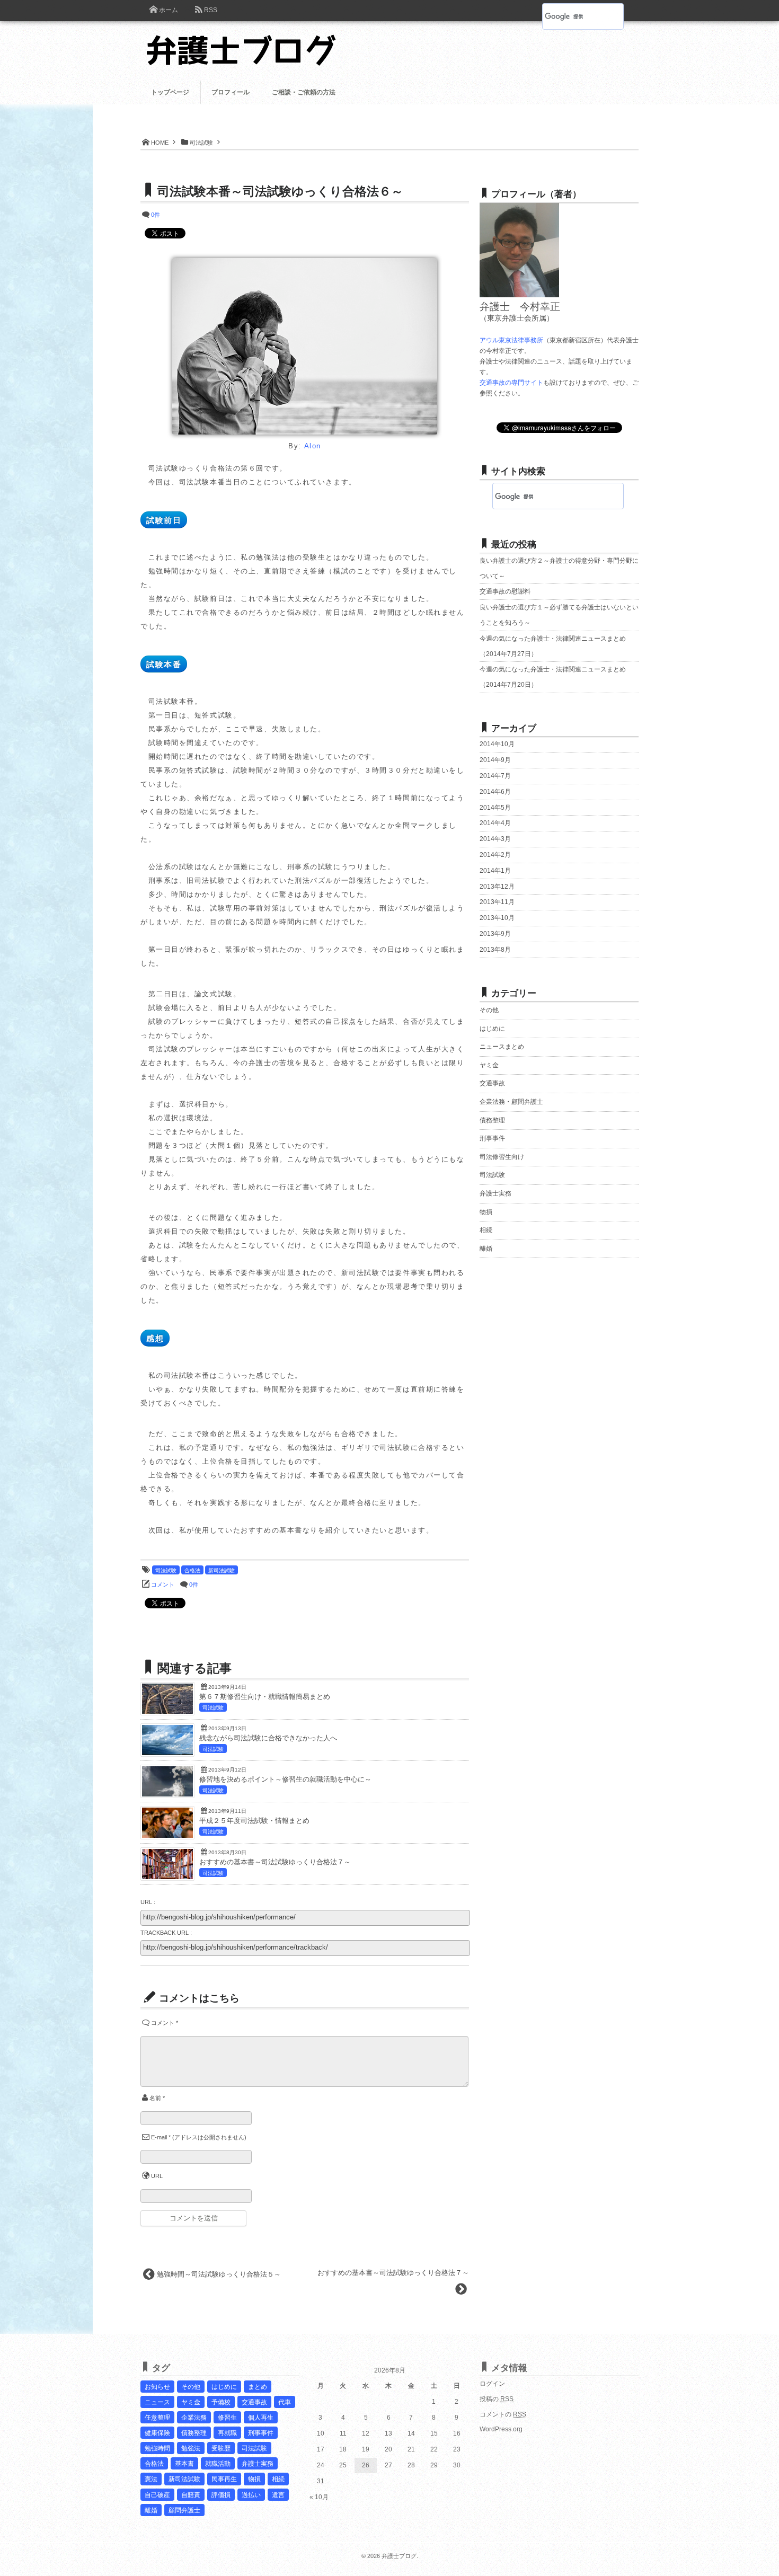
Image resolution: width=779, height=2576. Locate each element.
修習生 (227, 2418)
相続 (486, 1230)
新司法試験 (222, 1570)
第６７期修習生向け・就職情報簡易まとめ (265, 1697)
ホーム (169, 10)
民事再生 (224, 2479)
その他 (489, 1010)
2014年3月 (495, 839)
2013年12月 (497, 887)
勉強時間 (157, 2448)
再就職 (227, 2433)
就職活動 (218, 2464)
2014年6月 (495, 792)
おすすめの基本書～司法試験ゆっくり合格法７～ (275, 1862)
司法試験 (166, 1570)
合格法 (192, 1570)
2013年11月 (497, 902)
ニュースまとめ (502, 1047)
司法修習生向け (502, 1157)
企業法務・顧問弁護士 (511, 1102)
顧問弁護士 (184, 2510)
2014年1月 (495, 871)
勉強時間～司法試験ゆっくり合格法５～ (219, 2274)
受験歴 (221, 2448)
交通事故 (492, 1083)
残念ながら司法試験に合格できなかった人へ (268, 1738)
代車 (285, 2402)
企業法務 (194, 2418)
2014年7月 (495, 776)
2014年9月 (495, 760)
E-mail (159, 2137)
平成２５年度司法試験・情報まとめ (254, 1821)
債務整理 (492, 1120)
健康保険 (157, 2433)
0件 (156, 215)
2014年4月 (495, 823)
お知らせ (157, 2387)
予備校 (221, 2402)
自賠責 (191, 2495)
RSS (211, 10)
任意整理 (157, 2418)
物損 (486, 1212)
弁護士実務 (495, 1193)
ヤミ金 (489, 1065)
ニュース (157, 2402)
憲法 (151, 2479)
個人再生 (261, 2418)
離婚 (486, 1249)
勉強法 (191, 2448)
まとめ (258, 2387)
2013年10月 (497, 918)
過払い (251, 2495)
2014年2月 (495, 855)
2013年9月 (495, 934)
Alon (313, 446)
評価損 (221, 2495)
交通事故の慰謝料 (505, 591)
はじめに (492, 1029)
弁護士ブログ (399, 2556)
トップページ (170, 92)
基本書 (184, 2464)
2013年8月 (495, 950)
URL (157, 2176)
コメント (163, 1584)
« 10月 (319, 2497)
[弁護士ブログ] (247, 43)
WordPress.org (501, 2429)
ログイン (492, 2384)
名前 (155, 2098)
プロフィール (231, 92)
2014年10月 (497, 744)
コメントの (503, 2414)
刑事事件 (492, 1138)
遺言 (278, 2495)
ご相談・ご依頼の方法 (304, 92)
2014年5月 (495, 808)
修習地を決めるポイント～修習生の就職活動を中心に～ (285, 1780)
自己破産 (157, 2495)
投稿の (497, 2399)
